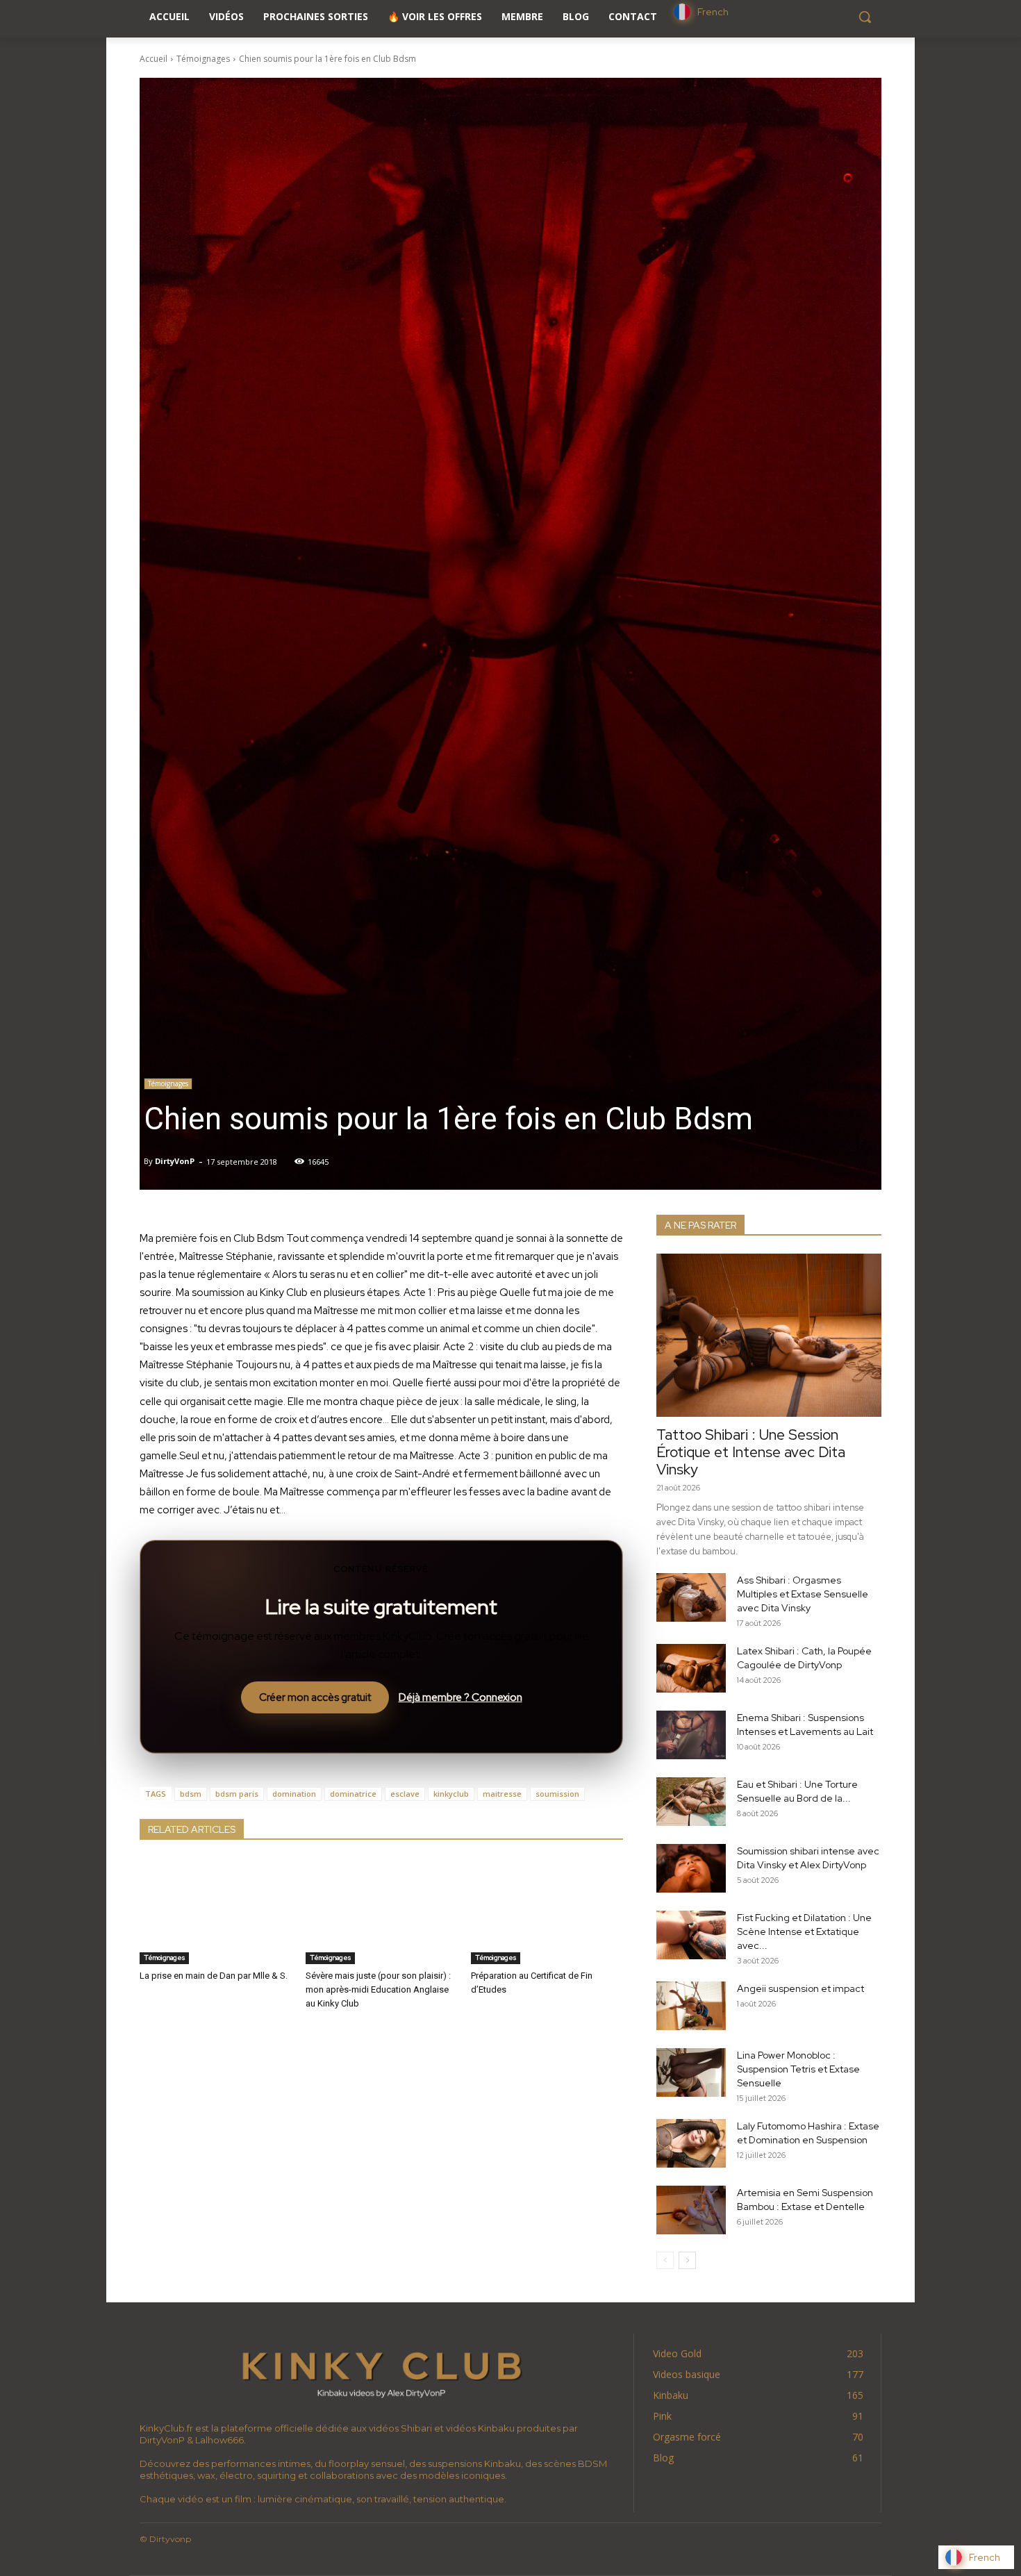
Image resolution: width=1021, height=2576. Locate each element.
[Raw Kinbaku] (381, 2373)
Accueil (153, 59)
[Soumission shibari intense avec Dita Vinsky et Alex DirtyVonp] (691, 1868)
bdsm (191, 1794)
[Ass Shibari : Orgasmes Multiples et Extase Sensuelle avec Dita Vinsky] (691, 1597)
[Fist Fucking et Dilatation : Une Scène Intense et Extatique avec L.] (691, 1935)
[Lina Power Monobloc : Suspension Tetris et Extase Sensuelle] (691, 2072)
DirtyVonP (175, 1161)
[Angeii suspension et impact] (691, 2006)
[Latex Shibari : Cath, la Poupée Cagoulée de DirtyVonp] (691, 1668)
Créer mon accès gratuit (315, 1697)
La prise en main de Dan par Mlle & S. (214, 1976)
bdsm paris (237, 1794)
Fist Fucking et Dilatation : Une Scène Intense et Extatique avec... (804, 1931)
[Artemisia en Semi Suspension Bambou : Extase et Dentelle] (691, 2210)
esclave (405, 1794)
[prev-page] (665, 2260)
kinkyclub (451, 1794)
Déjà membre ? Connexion (460, 1697)
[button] (865, 17)
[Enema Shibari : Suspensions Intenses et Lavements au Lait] (691, 1735)
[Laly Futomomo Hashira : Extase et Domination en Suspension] (691, 2143)
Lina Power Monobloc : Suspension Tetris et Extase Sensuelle (798, 2069)
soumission (557, 1794)
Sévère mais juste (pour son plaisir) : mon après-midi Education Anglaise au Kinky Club (378, 1989)
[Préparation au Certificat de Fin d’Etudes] (547, 1911)
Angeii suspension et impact (800, 1988)
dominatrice (353, 1794)
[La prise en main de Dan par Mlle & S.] (216, 1911)
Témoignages (203, 59)
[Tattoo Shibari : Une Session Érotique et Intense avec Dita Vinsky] (769, 1335)
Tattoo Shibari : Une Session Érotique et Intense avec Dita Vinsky (751, 1452)
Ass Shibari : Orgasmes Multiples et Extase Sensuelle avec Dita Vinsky (803, 1594)
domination (294, 1794)
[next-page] (687, 2260)
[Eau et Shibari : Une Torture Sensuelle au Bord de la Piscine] (691, 1802)
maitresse (502, 1794)
